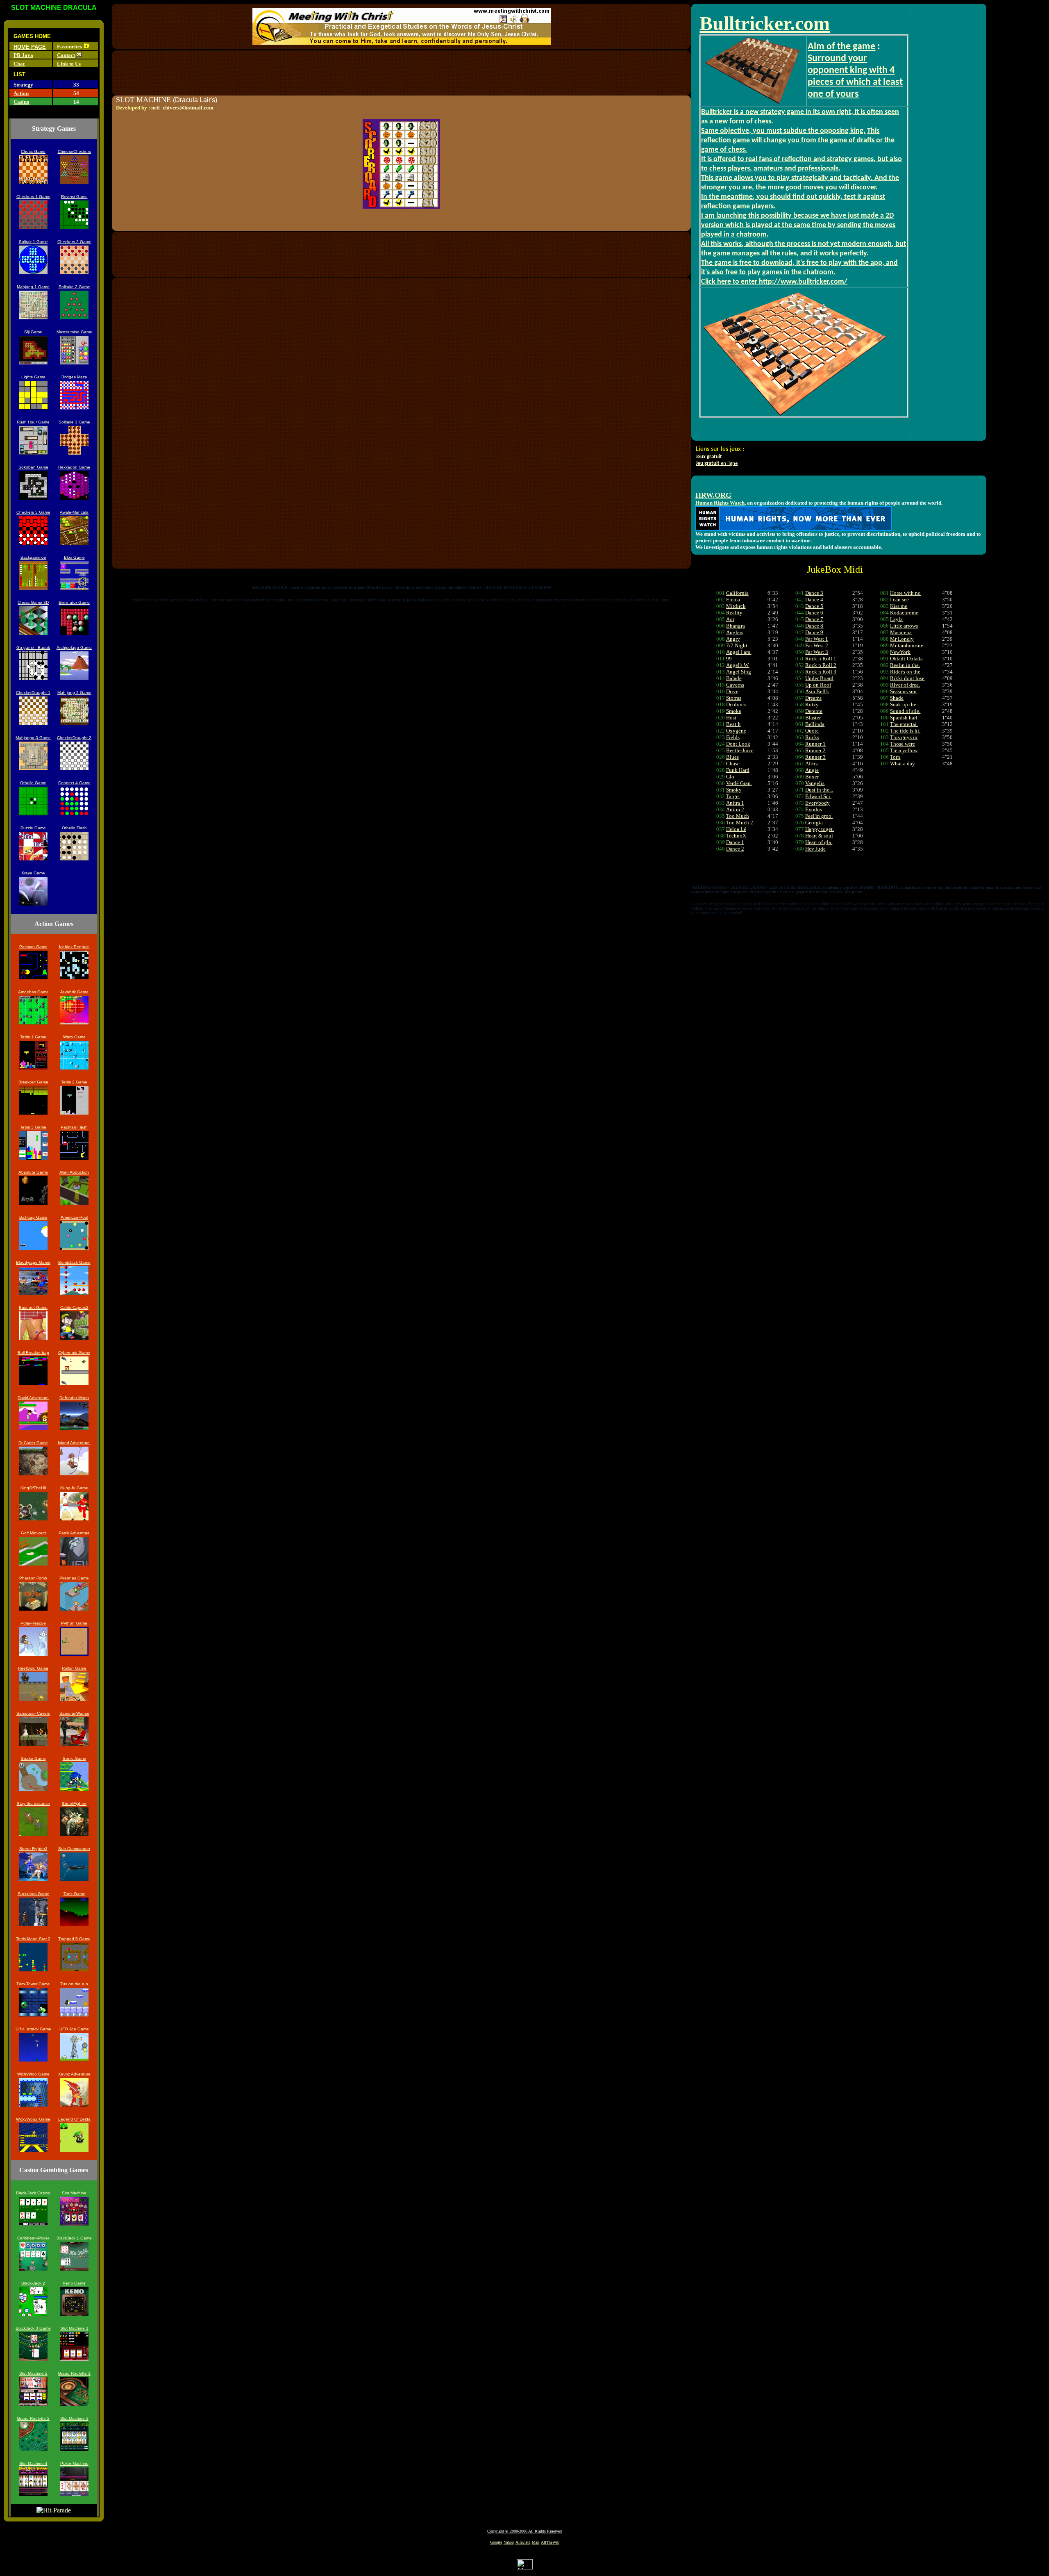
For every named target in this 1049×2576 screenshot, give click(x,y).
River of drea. (905, 685)
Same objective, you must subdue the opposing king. (783, 131)
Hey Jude (815, 849)
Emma (733, 600)
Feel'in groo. (819, 816)
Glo (730, 777)
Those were (903, 744)
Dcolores (736, 704)
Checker (24, 693)
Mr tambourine (907, 645)
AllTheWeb (550, 2542)
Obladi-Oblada (906, 659)
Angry (733, 639)
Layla (896, 619)
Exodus (814, 809)
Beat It (733, 724)
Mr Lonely (902, 639)
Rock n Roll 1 (821, 659)
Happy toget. (820, 829)
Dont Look (738, 744)
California (737, 593)
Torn (895, 757)
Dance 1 (735, 842)
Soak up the (903, 704)
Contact (66, 55)
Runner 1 (815, 744)
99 (729, 659)
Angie (812, 770)
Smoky (734, 790)
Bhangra (736, 626)
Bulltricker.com (765, 23)
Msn (536, 2542)
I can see (899, 600)
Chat (19, 64)
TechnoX (736, 836)
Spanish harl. (904, 718)
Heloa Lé (736, 829)
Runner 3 (815, 757)
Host (731, 718)
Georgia (814, 823)
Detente (814, 711)
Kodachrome (904, 613)
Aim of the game (841, 47)
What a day (903, 763)
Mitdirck (736, 606)
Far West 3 (817, 652)
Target (733, 796)
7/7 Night (737, 645)
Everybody (817, 803)
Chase (733, 763)
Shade (897, 698)
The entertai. (904, 724)
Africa (812, 763)
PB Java (23, 55)
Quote (812, 731)
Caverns (735, 685)
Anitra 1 (735, 803)
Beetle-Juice (740, 750)
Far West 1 (817, 639)
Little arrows (904, 626)
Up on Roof (818, 685)
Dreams (813, 698)
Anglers (735, 632)
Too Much (738, 816)
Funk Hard (738, 770)
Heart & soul (819, 836)
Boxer (812, 777)
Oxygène (736, 731)
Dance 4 (814, 600)
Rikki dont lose (907, 678)
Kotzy (812, 704)
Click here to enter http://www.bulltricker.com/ (774, 282)
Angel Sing (739, 672)
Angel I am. (739, 652)
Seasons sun (903, 691)
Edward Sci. (818, 796)
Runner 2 (815, 750)
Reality (734, 613)
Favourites (69, 47)
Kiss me (899, 606)
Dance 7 (814, 619)
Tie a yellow (904, 750)
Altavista (523, 2542)
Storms (734, 698)
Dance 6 (814, 613)
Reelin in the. (905, 665)
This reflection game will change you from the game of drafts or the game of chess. (798, 140)
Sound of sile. (905, 711)
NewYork (900, 652)
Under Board (819, 678)
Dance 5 (814, 606)
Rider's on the (905, 672)
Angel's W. (738, 665)
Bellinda (815, 724)
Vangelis (815, 783)
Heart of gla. (819, 842)
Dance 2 (735, 849)
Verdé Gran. (739, 783)
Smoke (734, 711)
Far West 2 (817, 645)
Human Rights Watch (720, 503)
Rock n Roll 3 (821, 672)
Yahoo (509, 2542)
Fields (733, 737)
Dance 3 (814, 593)
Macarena (901, 632)
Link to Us (69, 64)
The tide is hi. (905, 731)
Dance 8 (814, 626)
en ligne (717, 463)
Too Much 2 (740, 823)
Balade (734, 678)
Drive (732, 691)
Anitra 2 (735, 809)
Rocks (812, 737)
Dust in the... (819, 790)
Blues (732, 757)
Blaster (813, 718)
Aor (730, 619)
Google (496, 2542)
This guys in (904, 737)
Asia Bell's (817, 691)
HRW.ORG (713, 495)
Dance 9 (814, 632)
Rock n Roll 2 (821, 665)
